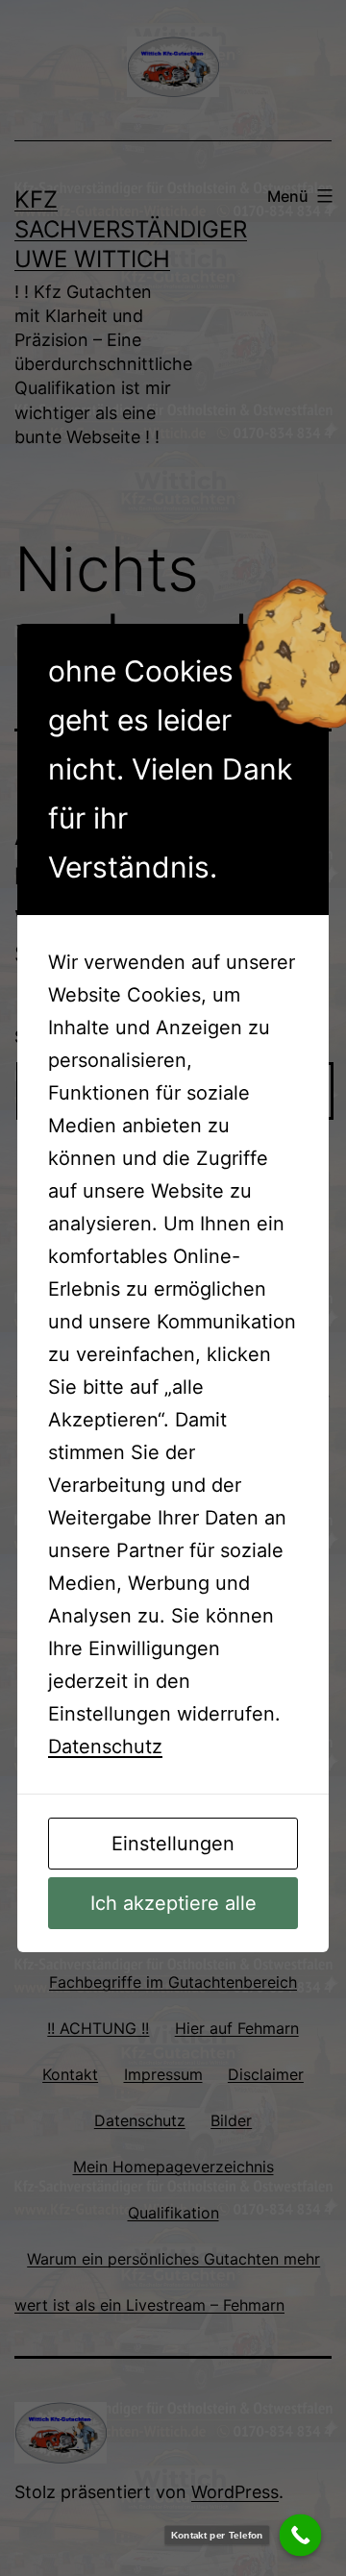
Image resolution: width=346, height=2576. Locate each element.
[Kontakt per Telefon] (301, 2536)
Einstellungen (173, 1844)
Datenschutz (105, 1746)
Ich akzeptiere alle (173, 1903)
